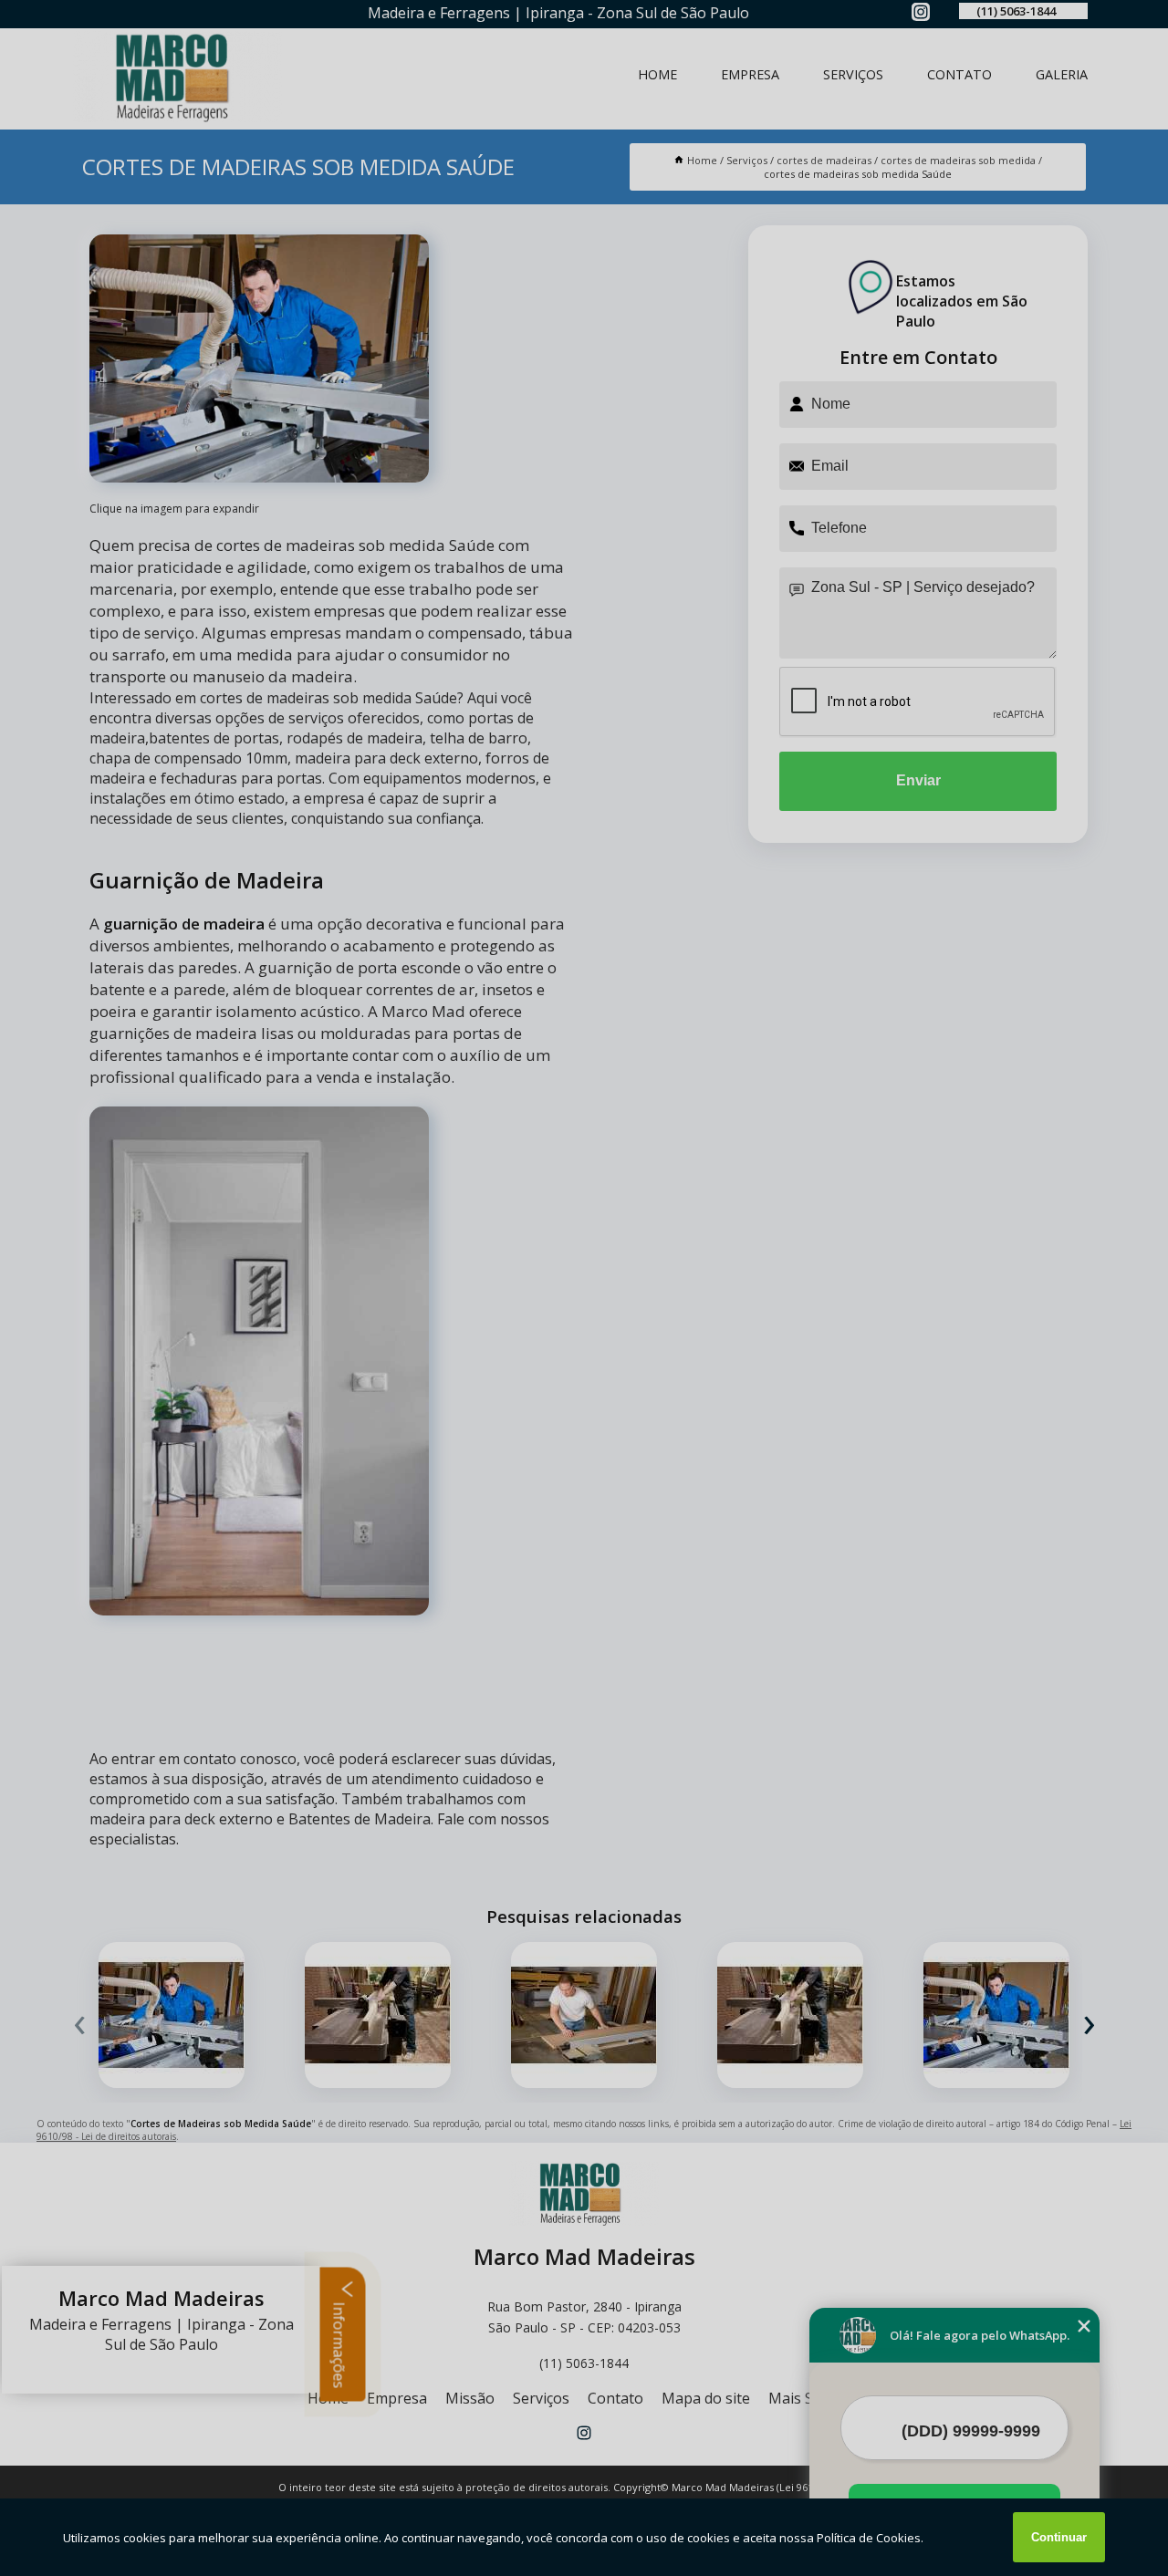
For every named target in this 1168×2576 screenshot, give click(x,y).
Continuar (1059, 2537)
